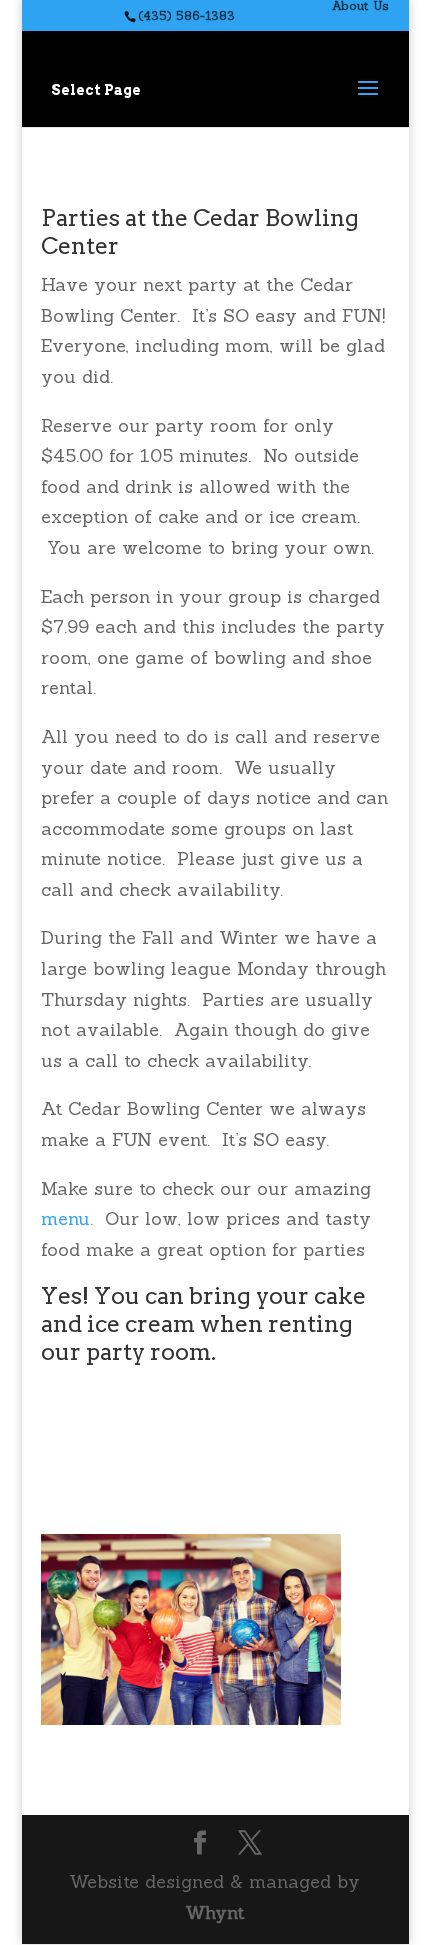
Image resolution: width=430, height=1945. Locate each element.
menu (65, 1218)
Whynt (214, 1912)
